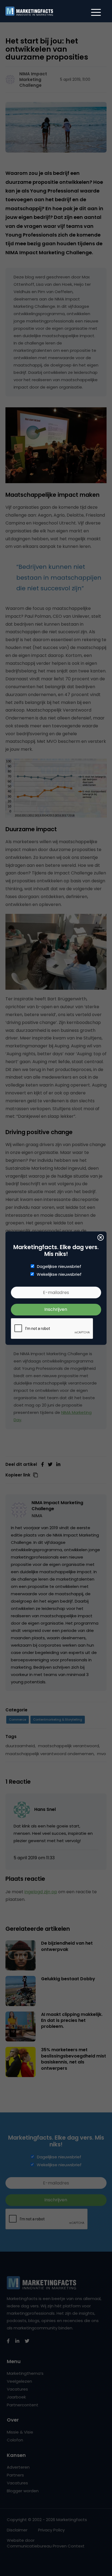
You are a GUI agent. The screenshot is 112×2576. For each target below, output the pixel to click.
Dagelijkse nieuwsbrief (59, 1267)
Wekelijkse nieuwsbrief (59, 1274)
